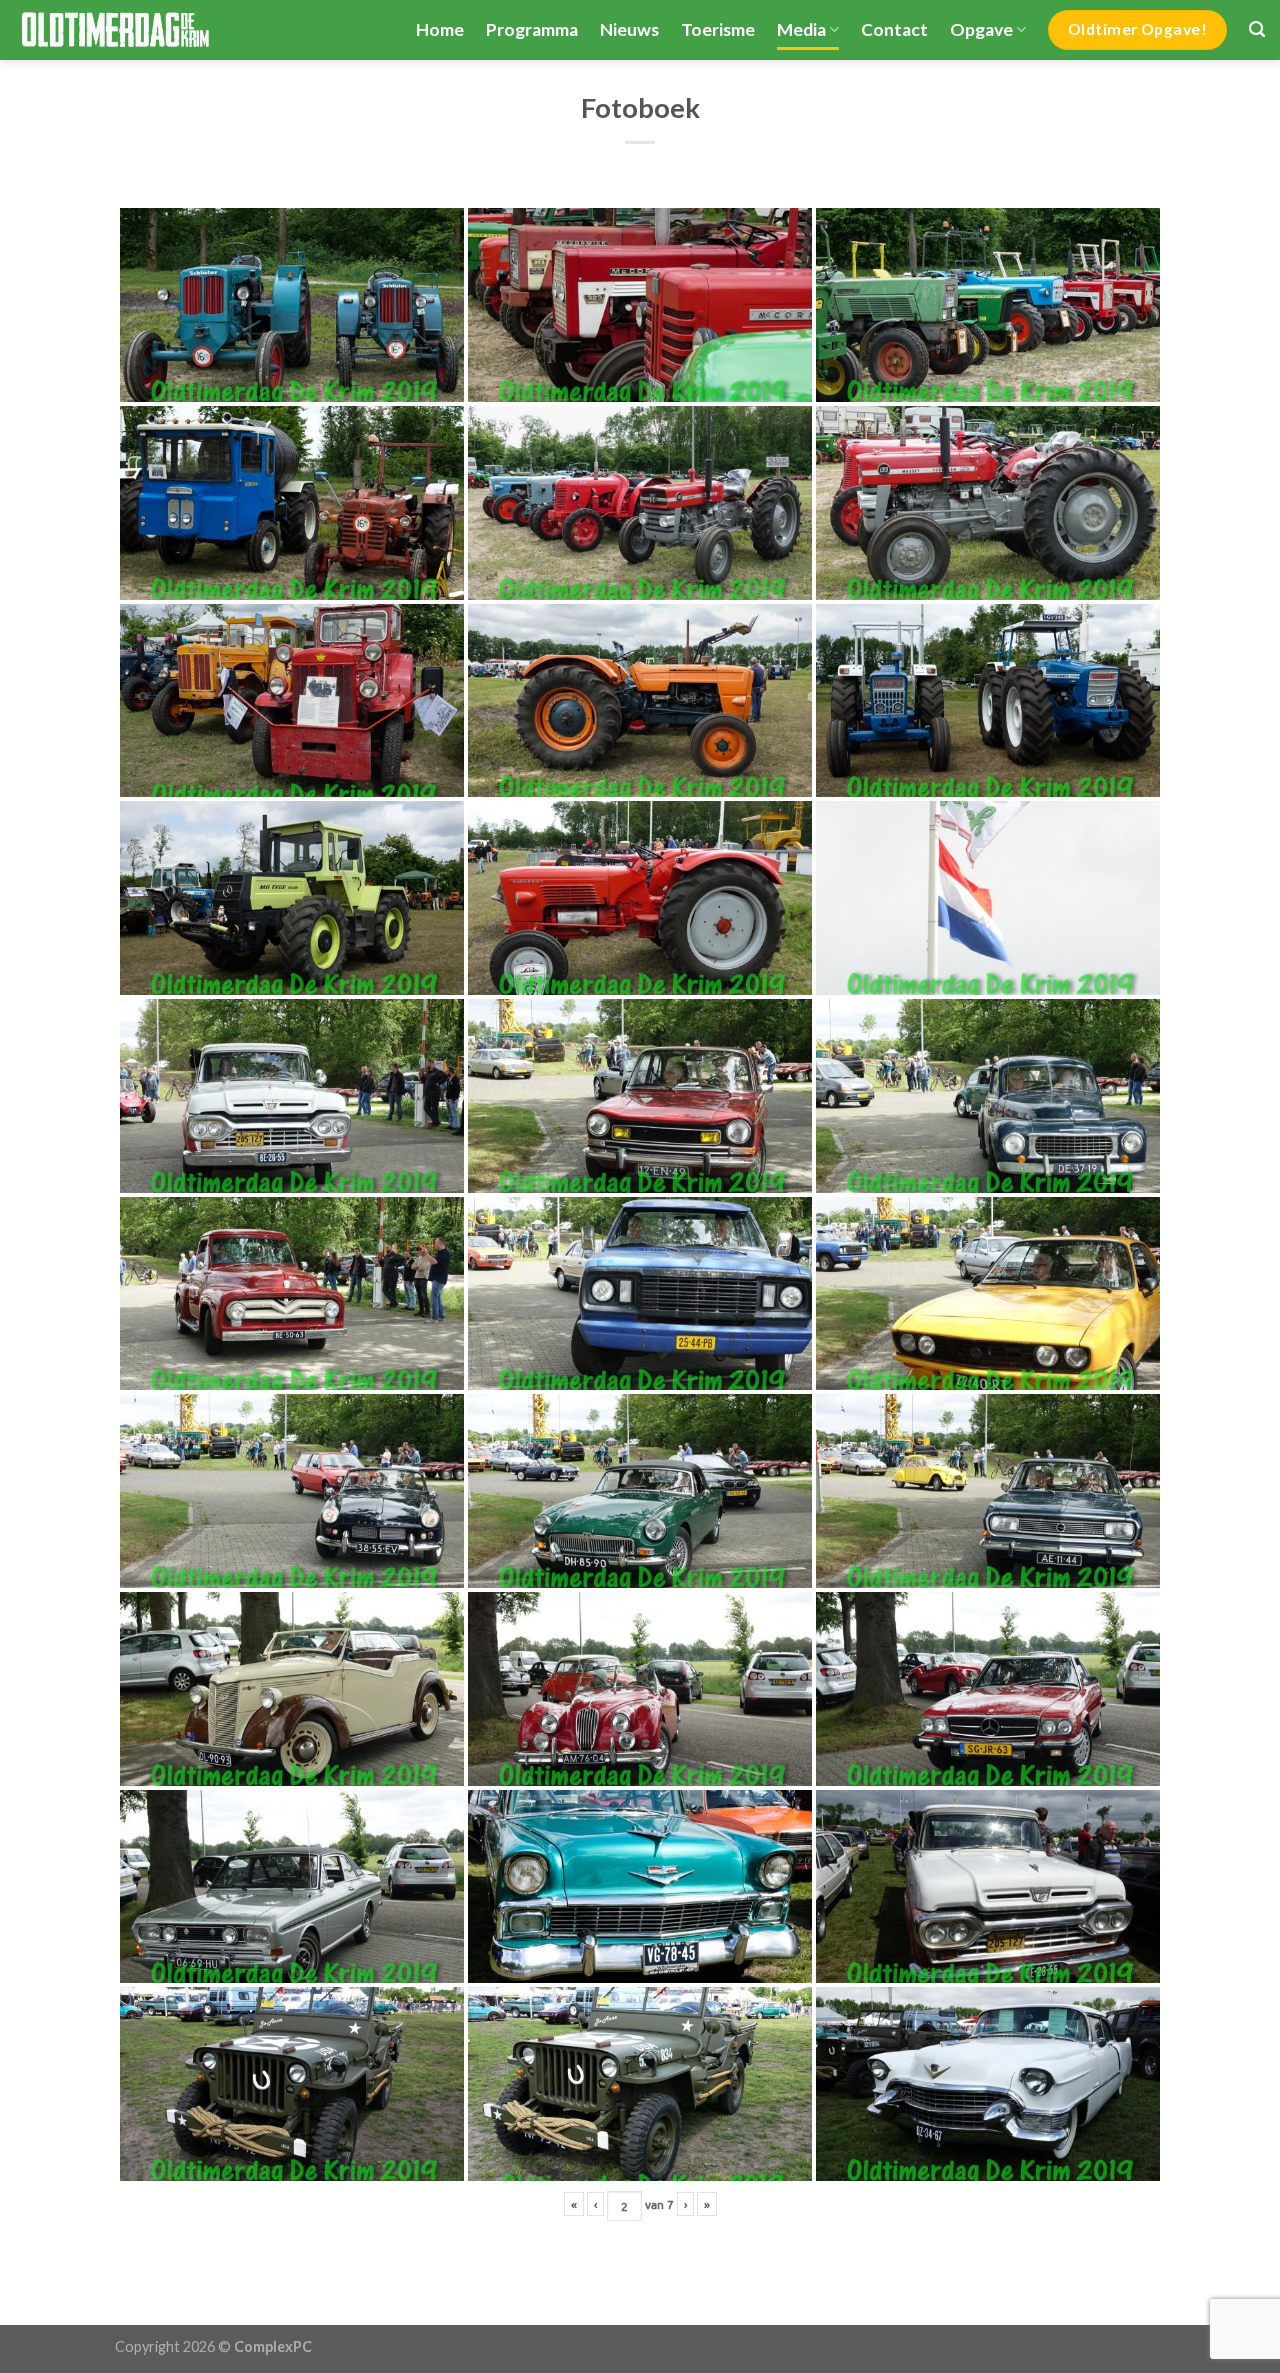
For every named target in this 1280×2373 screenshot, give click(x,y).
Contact (894, 29)
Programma (532, 29)
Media (801, 29)
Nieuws (629, 29)
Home (440, 29)
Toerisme (718, 29)
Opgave (981, 29)
